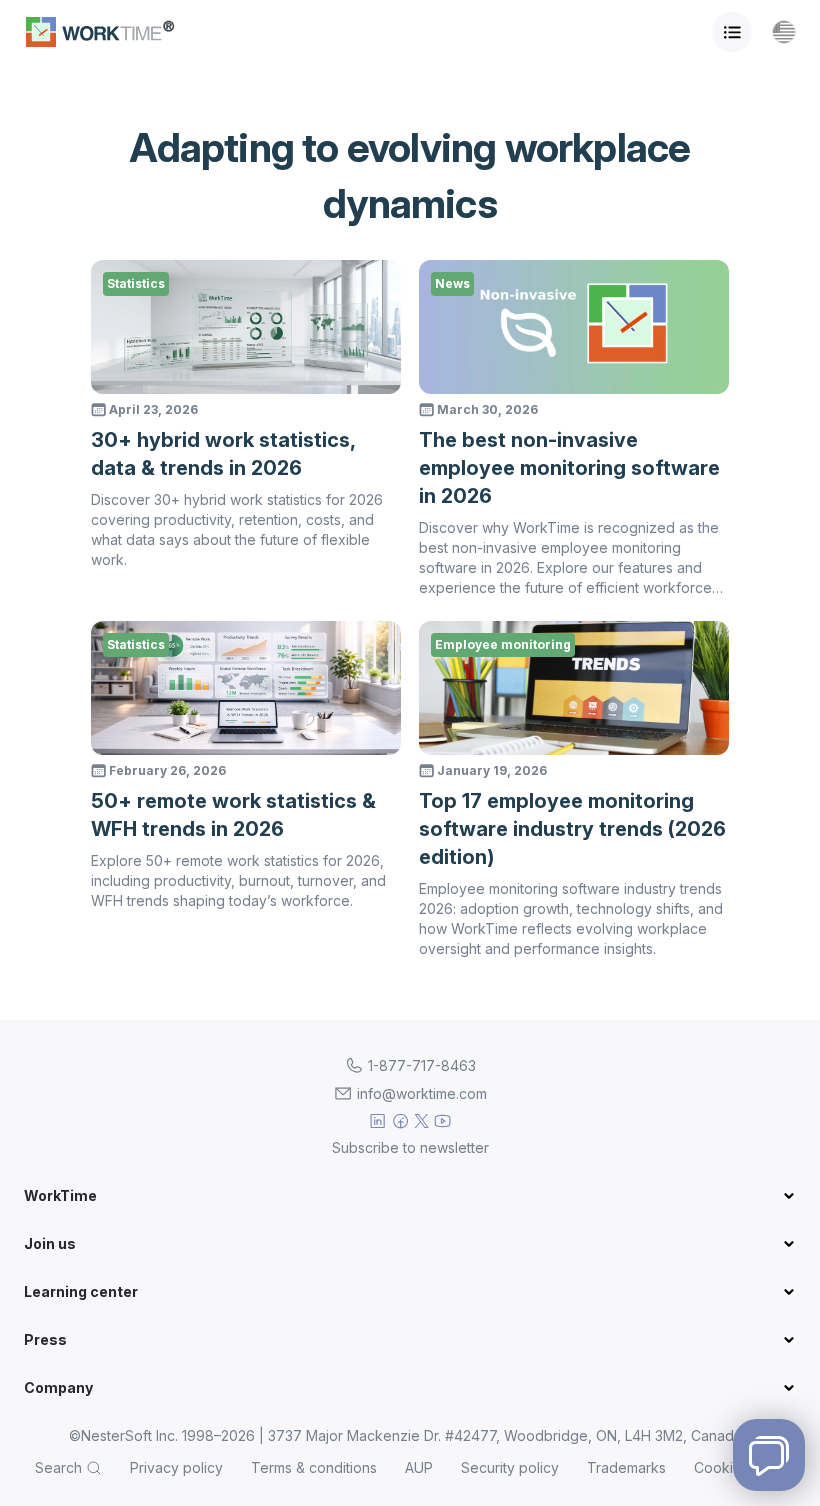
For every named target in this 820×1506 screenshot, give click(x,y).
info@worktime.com (422, 1093)
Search (58, 1467)
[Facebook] (400, 1121)
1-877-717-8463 (422, 1065)
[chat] (769, 1455)
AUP (419, 1467)
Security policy (510, 1467)
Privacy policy (176, 1467)
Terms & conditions (314, 1467)
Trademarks (626, 1467)
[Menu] (732, 32)
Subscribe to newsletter (410, 1147)
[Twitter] (422, 1121)
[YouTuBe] (442, 1121)
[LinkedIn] (377, 1121)
